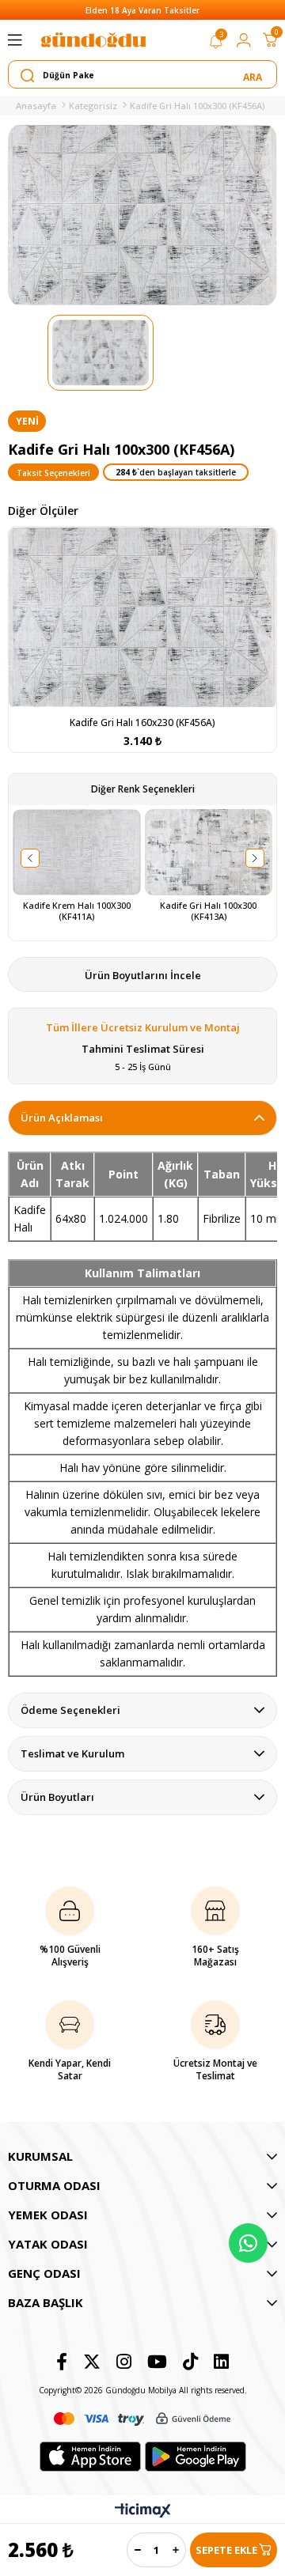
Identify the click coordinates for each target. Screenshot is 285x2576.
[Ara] (254, 75)
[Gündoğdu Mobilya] (93, 40)
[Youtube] (157, 2362)
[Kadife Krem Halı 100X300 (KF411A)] (77, 853)
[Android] (196, 2457)
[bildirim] (216, 44)
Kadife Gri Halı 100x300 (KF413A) (209, 911)
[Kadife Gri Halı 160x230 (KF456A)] (142, 618)
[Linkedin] (221, 2362)
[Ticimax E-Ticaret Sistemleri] (143, 2511)
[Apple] (90, 2457)
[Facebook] (62, 2362)
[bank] (142, 2419)
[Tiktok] (190, 2362)
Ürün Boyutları (57, 1797)
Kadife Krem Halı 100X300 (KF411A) (78, 911)
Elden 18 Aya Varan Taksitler (142, 10)
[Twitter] (92, 2362)
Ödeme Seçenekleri (70, 1710)
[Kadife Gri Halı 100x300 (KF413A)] (209, 853)
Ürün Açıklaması (62, 1118)
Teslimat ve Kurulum (72, 1753)
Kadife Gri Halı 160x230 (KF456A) (142, 722)
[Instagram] (124, 2362)
